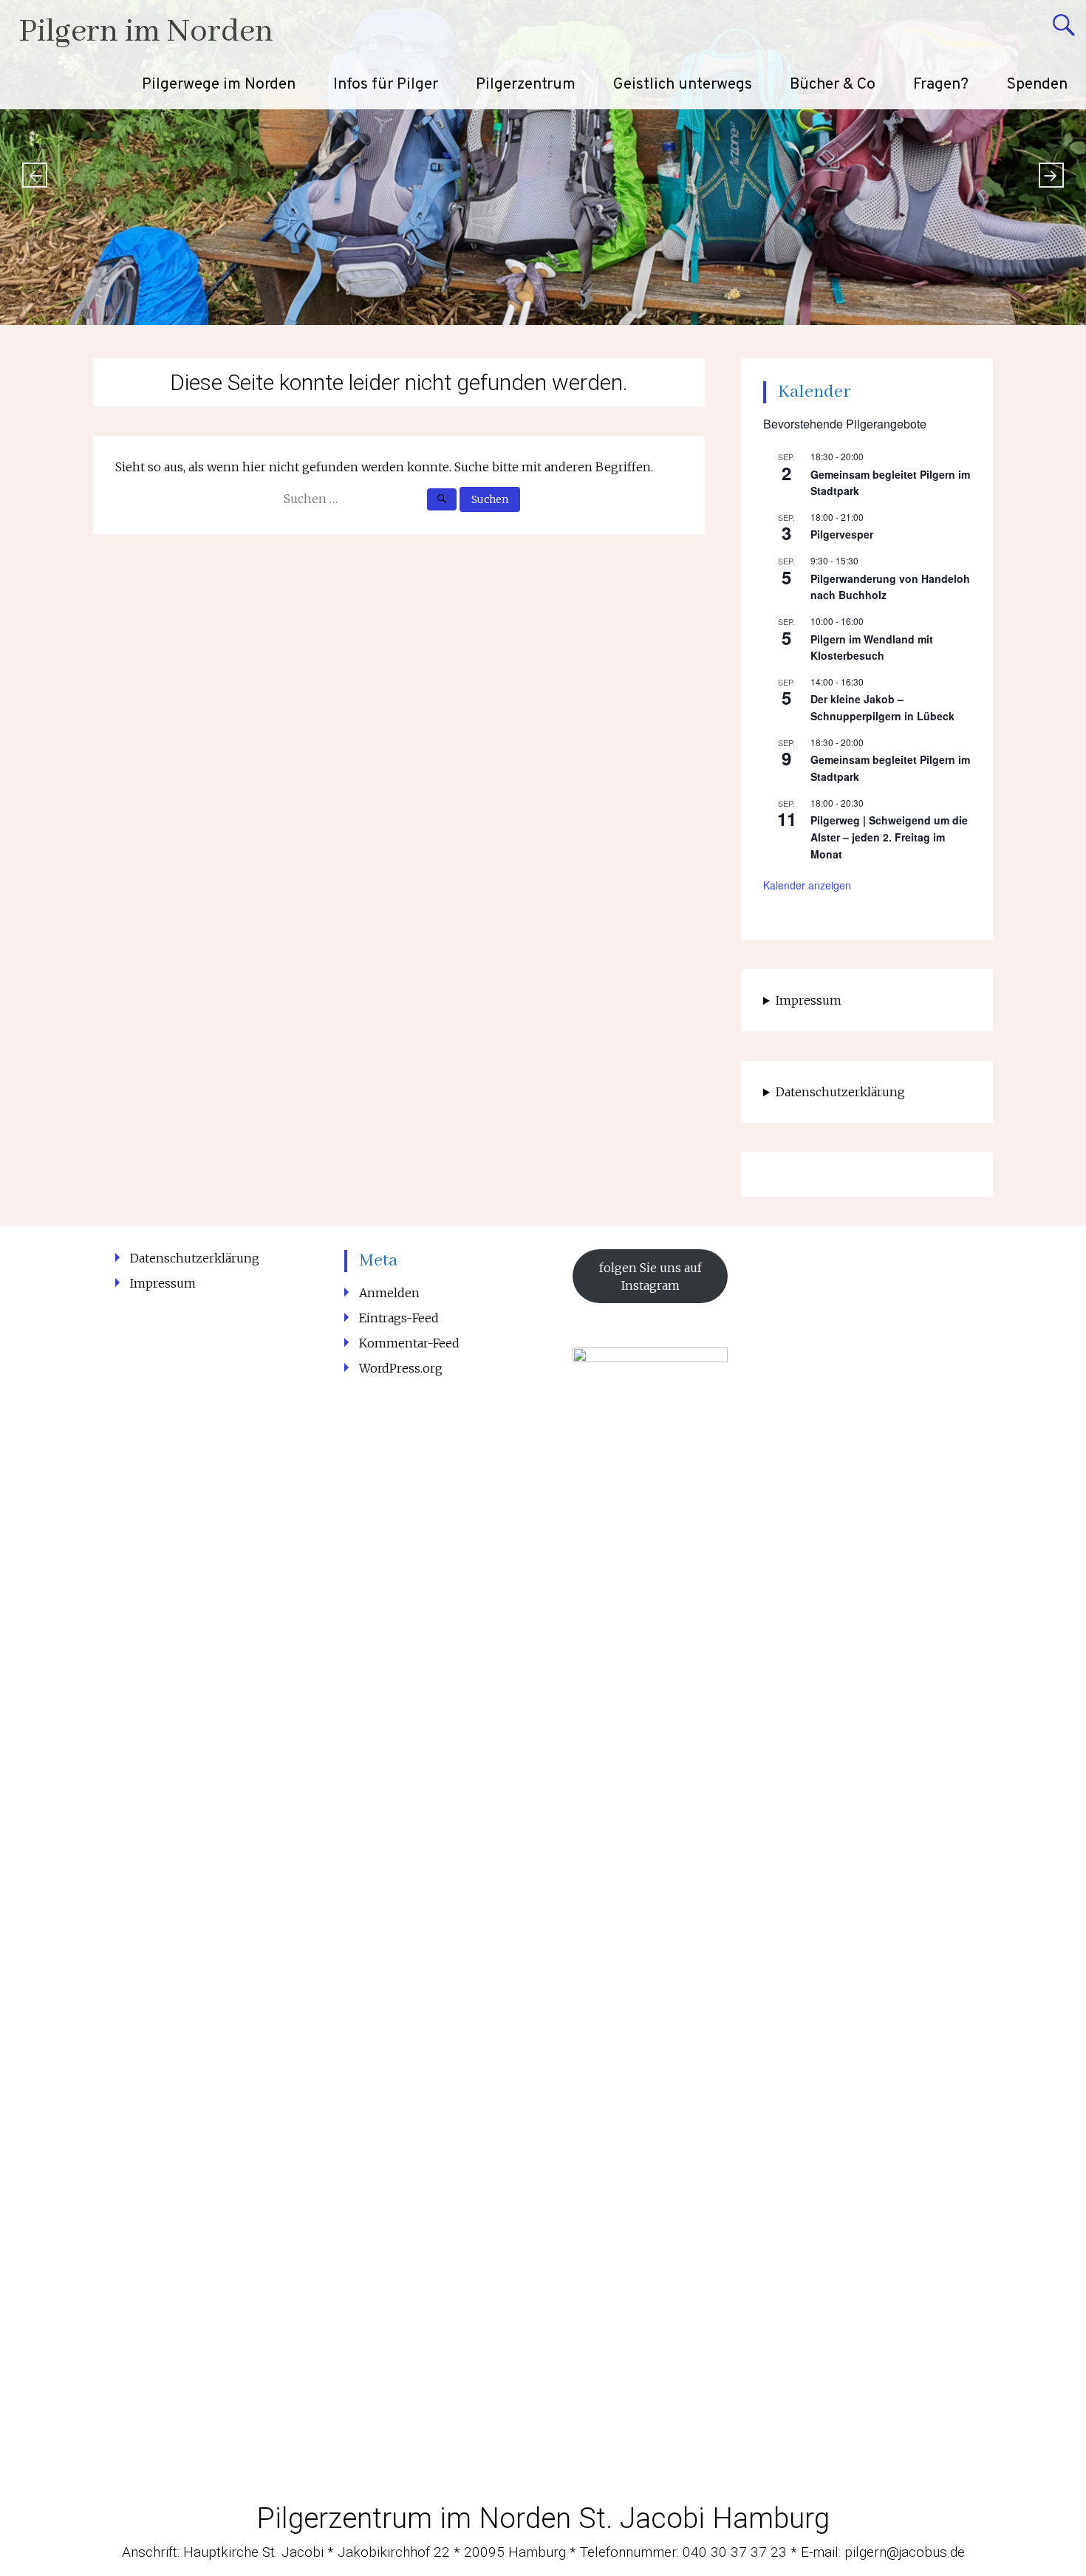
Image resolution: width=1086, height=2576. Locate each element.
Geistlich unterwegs (683, 85)
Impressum (809, 1000)
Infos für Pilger (386, 85)
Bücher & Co (833, 85)
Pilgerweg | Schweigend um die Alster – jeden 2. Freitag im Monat (889, 837)
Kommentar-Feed (409, 1343)
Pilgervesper (842, 534)
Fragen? (941, 85)
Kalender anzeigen (807, 885)
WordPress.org (401, 1368)
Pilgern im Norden (146, 32)
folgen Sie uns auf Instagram (650, 1277)
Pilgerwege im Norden (219, 85)
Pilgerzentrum (526, 85)
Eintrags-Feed (399, 1318)
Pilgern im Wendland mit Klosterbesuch (872, 648)
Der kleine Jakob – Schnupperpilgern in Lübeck (882, 707)
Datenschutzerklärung (840, 1092)
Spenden (1037, 85)
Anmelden (389, 1293)
